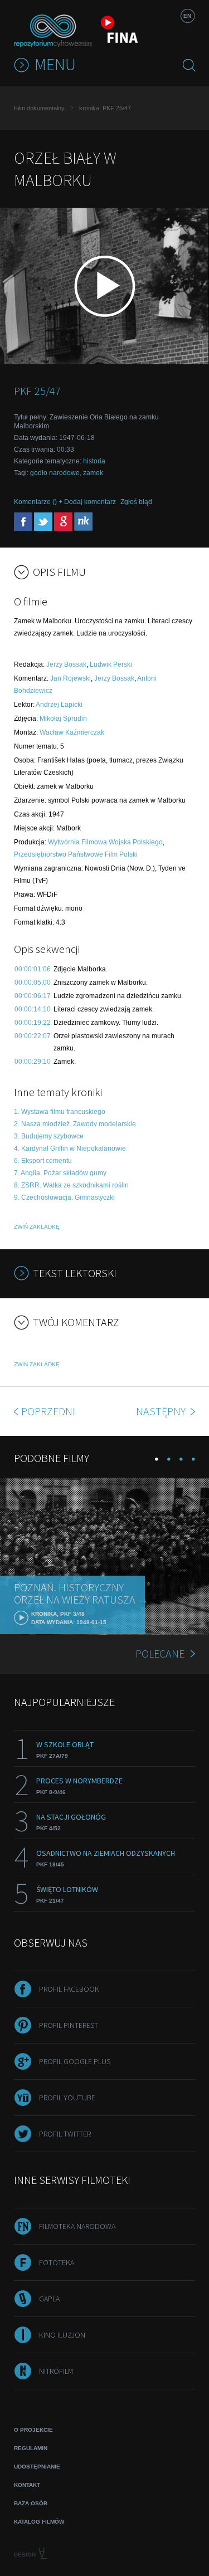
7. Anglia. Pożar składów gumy (60, 1173)
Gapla (49, 2299)
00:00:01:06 (33, 969)
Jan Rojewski (71, 678)
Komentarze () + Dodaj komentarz (65, 502)
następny (162, 1411)
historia (94, 461)
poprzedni (48, 1411)
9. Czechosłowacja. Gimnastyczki (64, 1197)
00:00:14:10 (33, 1009)
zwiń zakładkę (37, 1227)
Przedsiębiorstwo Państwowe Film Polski (76, 854)
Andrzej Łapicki (59, 705)
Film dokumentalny (39, 108)
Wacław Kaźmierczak (72, 732)
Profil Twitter (65, 2134)
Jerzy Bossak (66, 664)
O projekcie (33, 2430)
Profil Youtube (67, 2098)
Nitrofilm (56, 2371)
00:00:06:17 (33, 996)
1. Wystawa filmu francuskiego (60, 1112)
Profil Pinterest (69, 2025)
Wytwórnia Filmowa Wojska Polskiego (105, 842)
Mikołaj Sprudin (63, 718)
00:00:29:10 (33, 1062)
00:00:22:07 (33, 1036)
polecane (160, 1653)
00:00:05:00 (33, 983)
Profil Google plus (75, 2061)
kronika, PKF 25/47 (105, 108)
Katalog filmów (39, 2522)
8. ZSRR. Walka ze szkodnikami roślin (71, 1185)
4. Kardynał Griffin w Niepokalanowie (70, 1148)
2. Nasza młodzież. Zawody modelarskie (75, 1124)
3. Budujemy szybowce (49, 1136)
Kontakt (27, 2485)
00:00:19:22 (33, 1023)
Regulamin (31, 2448)
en (187, 16)
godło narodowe (55, 473)
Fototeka (57, 2262)
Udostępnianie (37, 2467)
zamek (93, 473)
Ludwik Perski (111, 664)
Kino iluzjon (62, 2335)
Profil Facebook (69, 1989)
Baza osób (31, 2503)
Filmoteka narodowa (77, 2226)
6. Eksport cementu (43, 1161)
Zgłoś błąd (136, 502)
